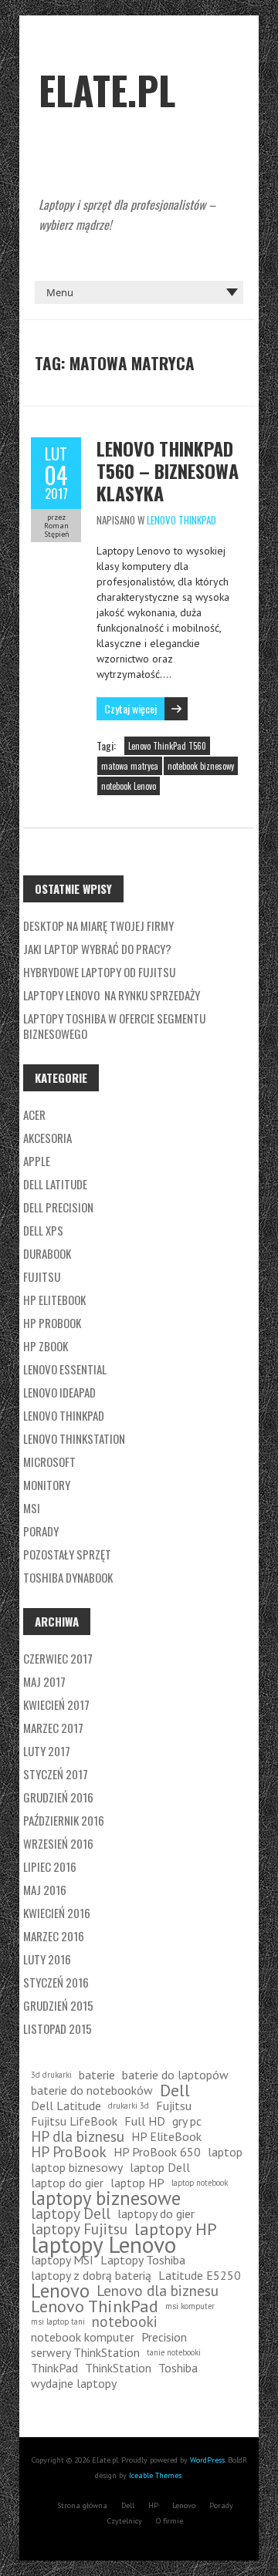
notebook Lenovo (129, 786)
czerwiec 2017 (58, 1658)
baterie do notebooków (92, 2090)
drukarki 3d (129, 2106)
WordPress (207, 2460)
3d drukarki (51, 2075)
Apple (37, 1161)
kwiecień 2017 (56, 1704)
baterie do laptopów (175, 2075)
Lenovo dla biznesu (158, 2291)
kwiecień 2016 (57, 1913)
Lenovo (60, 2291)
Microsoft (49, 1462)
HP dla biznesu (78, 2136)
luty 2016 (47, 1959)
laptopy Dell (71, 2214)
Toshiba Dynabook (68, 1577)
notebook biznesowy (201, 766)
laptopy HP (176, 2229)
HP (153, 2505)
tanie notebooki (174, 2352)
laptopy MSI (62, 2260)
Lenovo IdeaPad (59, 1392)
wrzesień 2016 (58, 1843)
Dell (175, 2090)
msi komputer (190, 2306)
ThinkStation (118, 2368)
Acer (34, 1114)
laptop (225, 2152)
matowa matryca (130, 766)
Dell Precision (58, 1207)
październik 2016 (64, 1820)
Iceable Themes (155, 2475)
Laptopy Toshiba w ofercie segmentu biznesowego (114, 1026)
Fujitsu (42, 1276)
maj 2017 (44, 1681)
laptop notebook (200, 2183)
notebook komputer (83, 2337)
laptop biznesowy (77, 2167)
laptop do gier (67, 2183)
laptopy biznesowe (106, 2198)
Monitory (47, 1485)
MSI (32, 1508)
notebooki (125, 2321)
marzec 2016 (54, 1936)
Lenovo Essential (65, 1369)
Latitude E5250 (200, 2275)
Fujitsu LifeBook (74, 2121)
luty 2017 (47, 1751)
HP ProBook (52, 1323)
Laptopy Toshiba (143, 2260)
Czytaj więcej (131, 708)
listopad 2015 (58, 2028)
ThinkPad (54, 2368)
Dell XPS (43, 1230)
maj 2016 (45, 1890)
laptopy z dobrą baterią (91, 2275)
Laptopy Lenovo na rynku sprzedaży (112, 995)
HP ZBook (46, 1346)
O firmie (170, 2521)
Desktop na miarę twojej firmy (98, 926)
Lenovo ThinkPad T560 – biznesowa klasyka (168, 470)
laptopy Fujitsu (79, 2229)
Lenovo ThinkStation (74, 1438)
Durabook (47, 1253)
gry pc (187, 2121)
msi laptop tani (58, 2321)
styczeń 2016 (56, 1982)
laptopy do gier (156, 2214)
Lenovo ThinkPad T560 (167, 746)
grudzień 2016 (58, 1797)
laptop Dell (160, 2167)
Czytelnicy (125, 2521)
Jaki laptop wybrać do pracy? (97, 949)
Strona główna (82, 2505)
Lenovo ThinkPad (181, 520)
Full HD (145, 2121)
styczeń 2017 (56, 1774)
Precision (164, 2337)
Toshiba (178, 2368)
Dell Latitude (55, 1184)
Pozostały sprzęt (67, 1554)
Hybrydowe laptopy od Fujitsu (99, 972)
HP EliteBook (54, 1300)
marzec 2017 (53, 1728)
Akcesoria (47, 1138)
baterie (97, 2075)
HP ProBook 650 (157, 2152)
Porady (41, 1531)
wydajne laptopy (74, 2383)
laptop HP (137, 2183)
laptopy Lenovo (103, 2244)
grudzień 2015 (58, 2005)
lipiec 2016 (50, 1866)
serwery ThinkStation (85, 2352)
